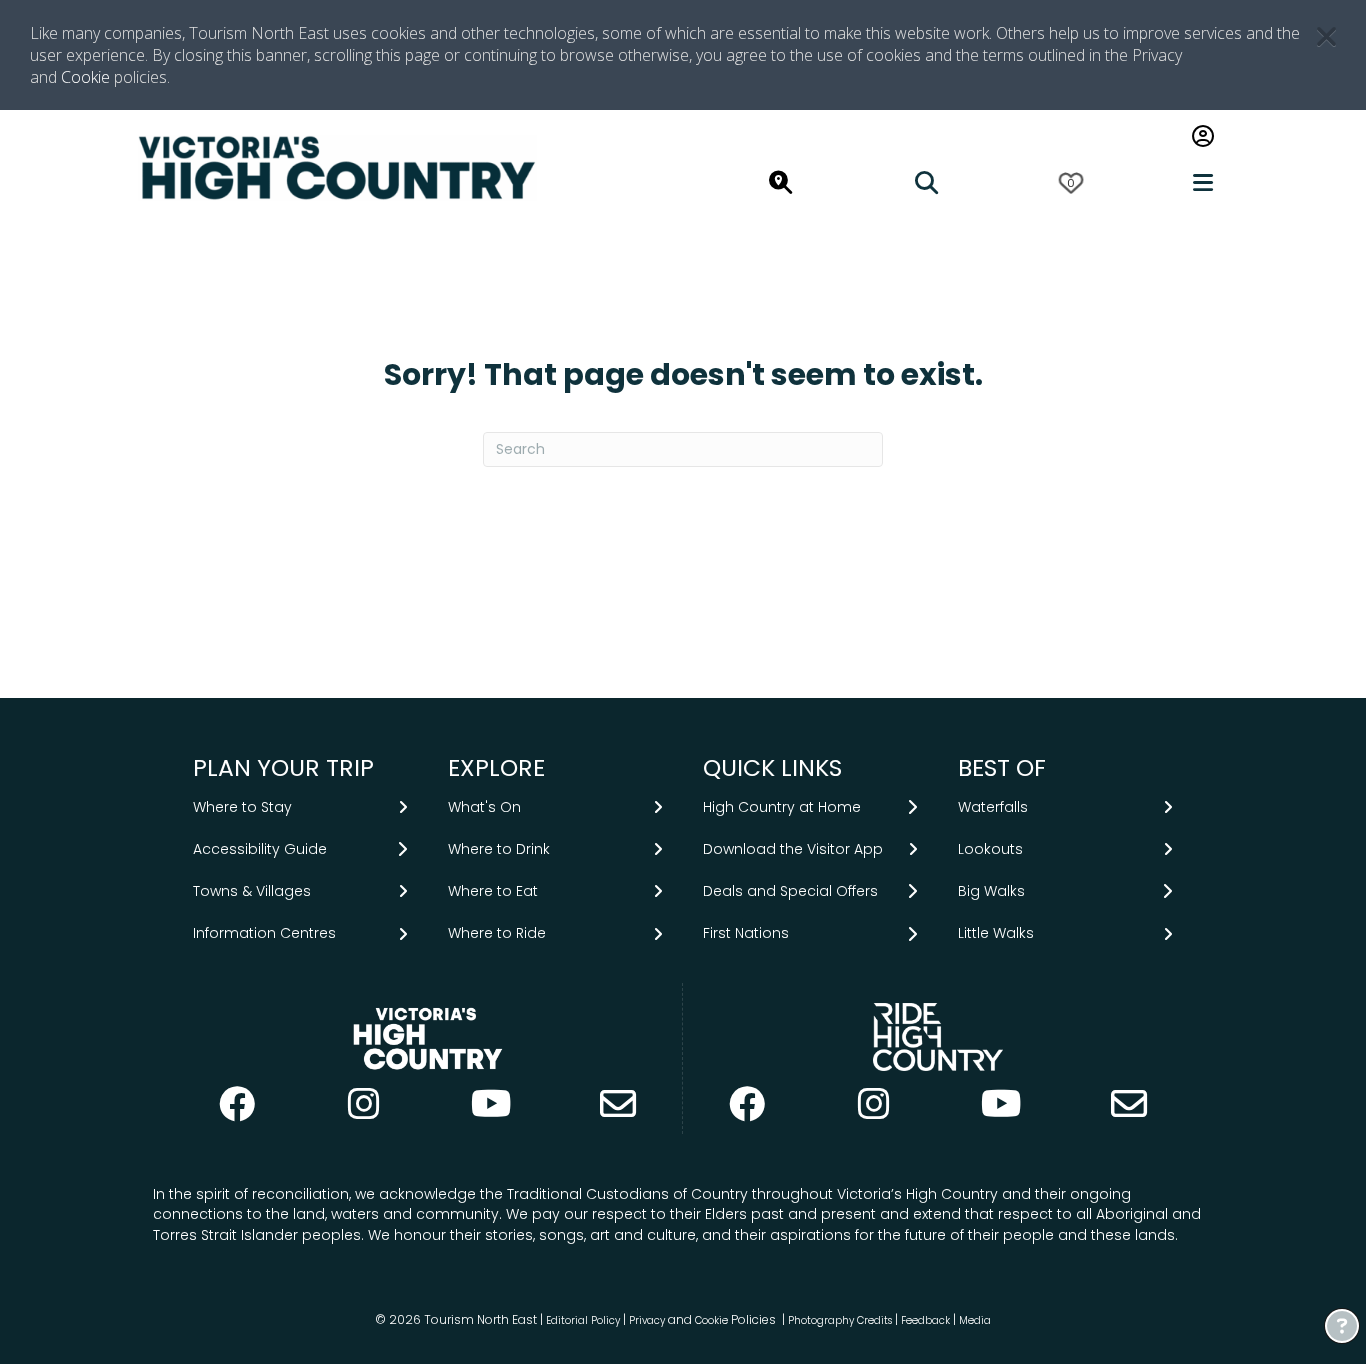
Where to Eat (493, 891)
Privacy (647, 1320)
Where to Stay (242, 807)
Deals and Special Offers (790, 891)
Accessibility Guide (260, 849)
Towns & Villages (252, 891)
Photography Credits (840, 1320)
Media (975, 1320)
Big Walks (991, 891)
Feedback (927, 1320)
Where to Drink (499, 849)
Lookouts (990, 849)
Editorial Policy (583, 1320)
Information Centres (264, 933)
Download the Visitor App (793, 849)
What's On (484, 807)
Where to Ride (497, 933)
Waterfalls (993, 807)
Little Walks (996, 933)
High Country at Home (782, 807)
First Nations (746, 933)
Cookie (85, 77)
